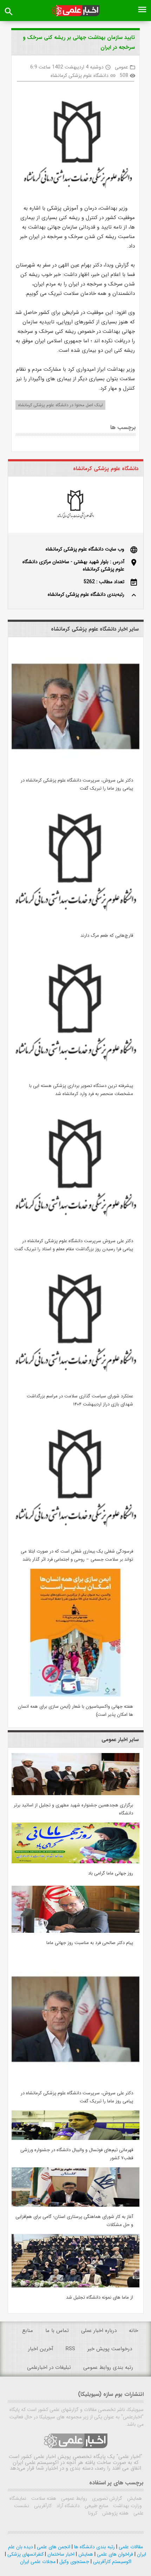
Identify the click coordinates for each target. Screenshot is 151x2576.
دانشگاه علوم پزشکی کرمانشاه (80, 75)
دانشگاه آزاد (67, 2506)
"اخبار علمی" (129, 2457)
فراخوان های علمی (114, 2554)
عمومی (122, 67)
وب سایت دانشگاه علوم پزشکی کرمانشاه (85, 549)
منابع (28, 2331)
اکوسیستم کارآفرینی (111, 2562)
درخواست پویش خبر (110, 2349)
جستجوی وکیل (74, 2562)
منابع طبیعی (96, 2506)
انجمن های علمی (53, 2547)
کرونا (93, 2513)
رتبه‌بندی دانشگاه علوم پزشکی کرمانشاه (86, 594)
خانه (133, 2331)
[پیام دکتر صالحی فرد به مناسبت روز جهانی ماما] (75, 1931)
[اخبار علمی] (76, 11)
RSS (70, 2349)
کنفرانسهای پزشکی (25, 2554)
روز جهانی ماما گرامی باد (111, 1873)
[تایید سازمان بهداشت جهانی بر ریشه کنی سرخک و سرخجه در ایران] (75, 145)
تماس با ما (57, 2331)
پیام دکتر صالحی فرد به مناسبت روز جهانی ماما (90, 1943)
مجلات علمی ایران (38, 2562)
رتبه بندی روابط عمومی (108, 2367)
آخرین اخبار (41, 2349)
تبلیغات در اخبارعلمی (49, 2367)
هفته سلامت (43, 2498)
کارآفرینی (42, 2506)
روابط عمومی (73, 2498)
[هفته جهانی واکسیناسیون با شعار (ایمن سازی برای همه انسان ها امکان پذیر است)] (75, 1695)
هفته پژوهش (115, 2513)
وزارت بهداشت (127, 2506)
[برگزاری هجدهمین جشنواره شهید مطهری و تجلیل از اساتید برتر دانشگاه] (75, 1794)
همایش (134, 2498)
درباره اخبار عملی (99, 2331)
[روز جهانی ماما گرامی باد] (75, 1862)
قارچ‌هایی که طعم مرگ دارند (107, 935)
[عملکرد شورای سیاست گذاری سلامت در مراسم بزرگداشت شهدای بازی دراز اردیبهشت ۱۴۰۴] (75, 1385)
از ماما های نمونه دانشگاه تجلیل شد (100, 2297)
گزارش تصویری (106, 2498)
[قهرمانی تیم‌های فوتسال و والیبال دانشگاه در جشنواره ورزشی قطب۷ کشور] (75, 2139)
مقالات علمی (130, 2547)
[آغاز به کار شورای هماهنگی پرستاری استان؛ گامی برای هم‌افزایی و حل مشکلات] (75, 2205)
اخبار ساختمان (60, 2554)
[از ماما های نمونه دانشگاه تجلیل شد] (75, 2286)
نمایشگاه (18, 2498)
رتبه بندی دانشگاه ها (94, 2547)
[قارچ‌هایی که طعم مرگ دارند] (75, 924)
